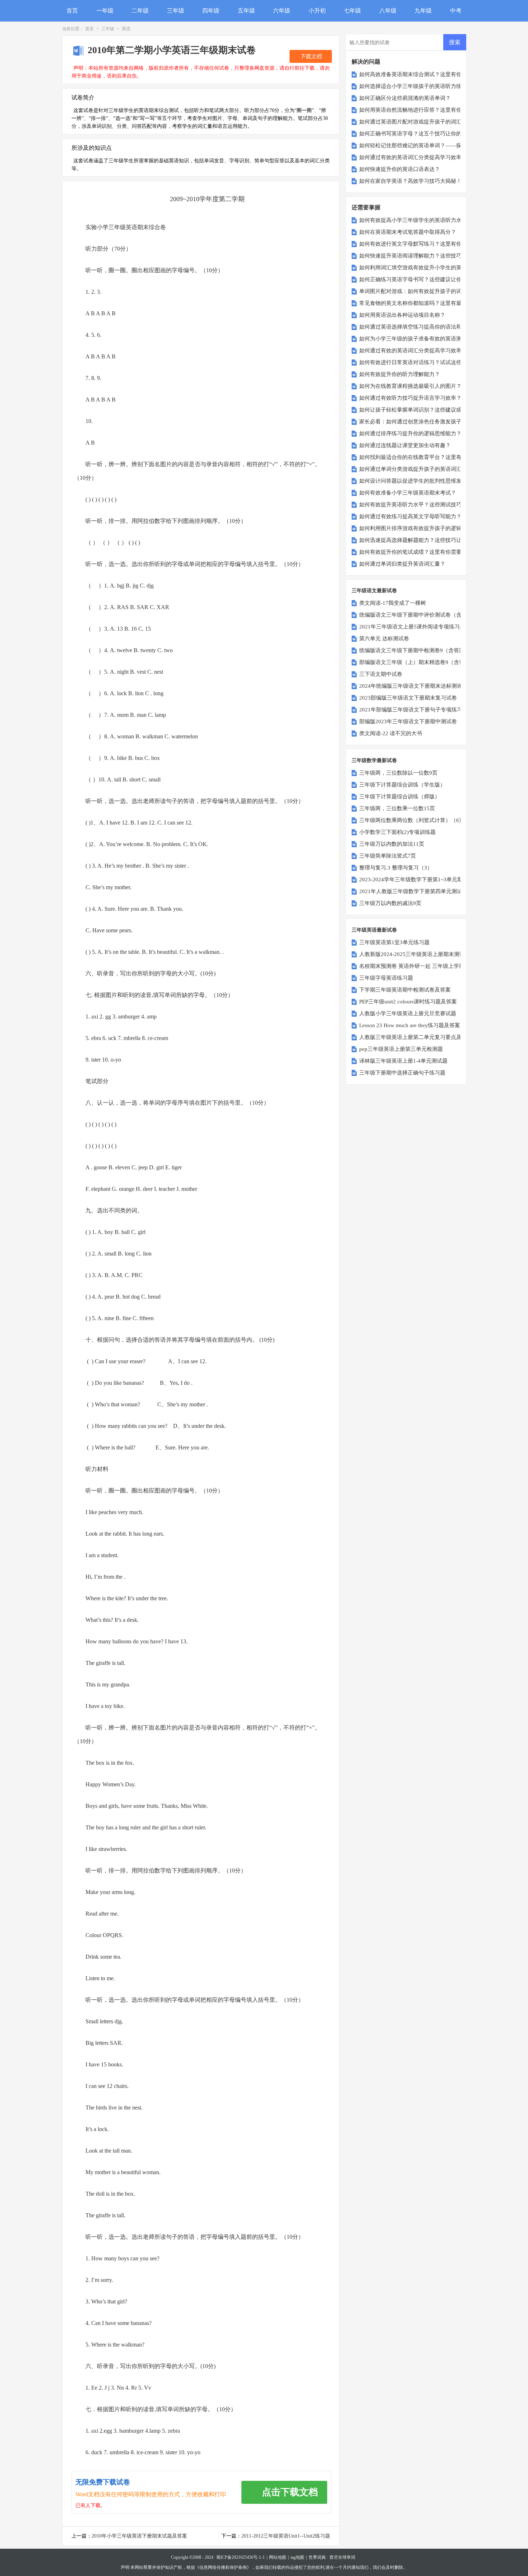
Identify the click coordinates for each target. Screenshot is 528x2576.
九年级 (423, 11)
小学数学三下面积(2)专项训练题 (397, 832)
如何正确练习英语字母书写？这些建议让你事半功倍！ (424, 279)
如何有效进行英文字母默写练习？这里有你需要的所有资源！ (432, 244)
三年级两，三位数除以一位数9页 (398, 773)
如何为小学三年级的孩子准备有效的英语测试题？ (418, 339)
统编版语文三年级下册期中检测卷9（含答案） (414, 650)
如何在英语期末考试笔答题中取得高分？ (408, 232)
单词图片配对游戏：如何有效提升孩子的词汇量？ (418, 291)
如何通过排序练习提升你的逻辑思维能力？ (410, 433)
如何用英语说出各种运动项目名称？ (402, 315)
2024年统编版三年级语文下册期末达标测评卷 (413, 686)
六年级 (282, 11)
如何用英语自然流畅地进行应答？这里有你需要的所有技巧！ (432, 110)
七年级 (352, 11)
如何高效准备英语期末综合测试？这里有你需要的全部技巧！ (432, 74)
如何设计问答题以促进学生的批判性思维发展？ (416, 481)
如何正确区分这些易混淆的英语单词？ (405, 98)
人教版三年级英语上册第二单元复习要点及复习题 (418, 1037)
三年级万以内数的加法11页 (392, 844)
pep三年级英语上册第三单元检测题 (401, 1049)
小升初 (317, 11)
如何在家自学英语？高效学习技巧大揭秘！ (410, 181)
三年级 (176, 11)
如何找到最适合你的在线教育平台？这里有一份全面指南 (427, 457)
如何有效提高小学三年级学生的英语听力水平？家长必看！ (429, 220)
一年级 (105, 11)
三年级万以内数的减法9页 (390, 903)
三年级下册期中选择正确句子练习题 (402, 1073)
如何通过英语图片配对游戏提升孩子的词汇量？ (416, 122)
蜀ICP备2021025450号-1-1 (240, 2557)
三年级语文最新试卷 (374, 591)
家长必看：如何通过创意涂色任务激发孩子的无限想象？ (427, 422)
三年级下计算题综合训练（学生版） (402, 785)
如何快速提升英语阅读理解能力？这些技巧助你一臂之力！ (429, 256)
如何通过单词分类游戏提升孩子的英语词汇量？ (416, 469)
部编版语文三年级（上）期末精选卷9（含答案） (417, 662)
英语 (126, 29)
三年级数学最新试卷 (374, 760)
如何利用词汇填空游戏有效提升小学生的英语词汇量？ (424, 268)
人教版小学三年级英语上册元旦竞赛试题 (408, 1013)
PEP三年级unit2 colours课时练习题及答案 (408, 1002)
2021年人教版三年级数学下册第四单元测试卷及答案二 (424, 891)
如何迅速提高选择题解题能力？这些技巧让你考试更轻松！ (429, 540)
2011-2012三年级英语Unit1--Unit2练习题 (286, 2536)
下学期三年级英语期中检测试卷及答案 (405, 990)
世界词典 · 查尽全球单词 (332, 2557)
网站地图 (278, 2557)
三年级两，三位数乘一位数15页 (397, 808)
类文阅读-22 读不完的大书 (391, 733)
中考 (456, 11)
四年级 (211, 11)
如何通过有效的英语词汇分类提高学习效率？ (413, 157)
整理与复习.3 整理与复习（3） (396, 868)
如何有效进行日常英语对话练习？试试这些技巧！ (418, 362)
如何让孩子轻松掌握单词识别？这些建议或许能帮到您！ (427, 410)
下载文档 (311, 56)
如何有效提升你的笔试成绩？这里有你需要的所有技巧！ (427, 552)
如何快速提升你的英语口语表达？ (400, 169)
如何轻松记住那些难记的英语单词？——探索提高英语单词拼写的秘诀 (443, 145)
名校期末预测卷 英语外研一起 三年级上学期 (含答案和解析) (430, 966)
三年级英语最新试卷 (374, 930)
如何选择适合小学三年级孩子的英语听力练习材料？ (421, 86)
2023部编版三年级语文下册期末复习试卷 (408, 698)
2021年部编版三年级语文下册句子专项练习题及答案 (422, 710)
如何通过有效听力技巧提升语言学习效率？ (410, 398)
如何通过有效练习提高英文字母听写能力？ (410, 516)
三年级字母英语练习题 (386, 978)
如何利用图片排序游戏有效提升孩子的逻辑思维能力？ (424, 528)
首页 (72, 11)
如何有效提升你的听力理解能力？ (400, 374)
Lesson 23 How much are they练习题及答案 (410, 1025)
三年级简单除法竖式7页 (388, 856)
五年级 (246, 11)
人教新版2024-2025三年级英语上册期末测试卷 (415, 954)
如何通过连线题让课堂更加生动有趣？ (405, 445)
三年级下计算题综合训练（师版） (400, 797)
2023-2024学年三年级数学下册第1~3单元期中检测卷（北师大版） (438, 879)
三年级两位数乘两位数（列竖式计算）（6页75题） (420, 820)
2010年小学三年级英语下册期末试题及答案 (139, 2536)
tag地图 (297, 2557)
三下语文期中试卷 (381, 674)
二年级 (140, 11)
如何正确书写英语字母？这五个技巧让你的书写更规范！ (427, 134)
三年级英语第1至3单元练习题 (394, 942)
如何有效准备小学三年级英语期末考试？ (408, 493)
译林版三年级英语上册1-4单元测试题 (403, 1061)
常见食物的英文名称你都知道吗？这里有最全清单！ (421, 303)
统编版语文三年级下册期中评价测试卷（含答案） (418, 615)
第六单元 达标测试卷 (384, 639)
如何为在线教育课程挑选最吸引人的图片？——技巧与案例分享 (435, 386)
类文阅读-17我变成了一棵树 (393, 603)
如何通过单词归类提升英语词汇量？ (402, 564)
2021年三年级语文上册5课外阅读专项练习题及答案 (420, 627)
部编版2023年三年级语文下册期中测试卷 (408, 721)
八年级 (388, 11)
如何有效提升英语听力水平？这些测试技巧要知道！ (421, 505)
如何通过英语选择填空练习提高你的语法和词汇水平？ (424, 327)
